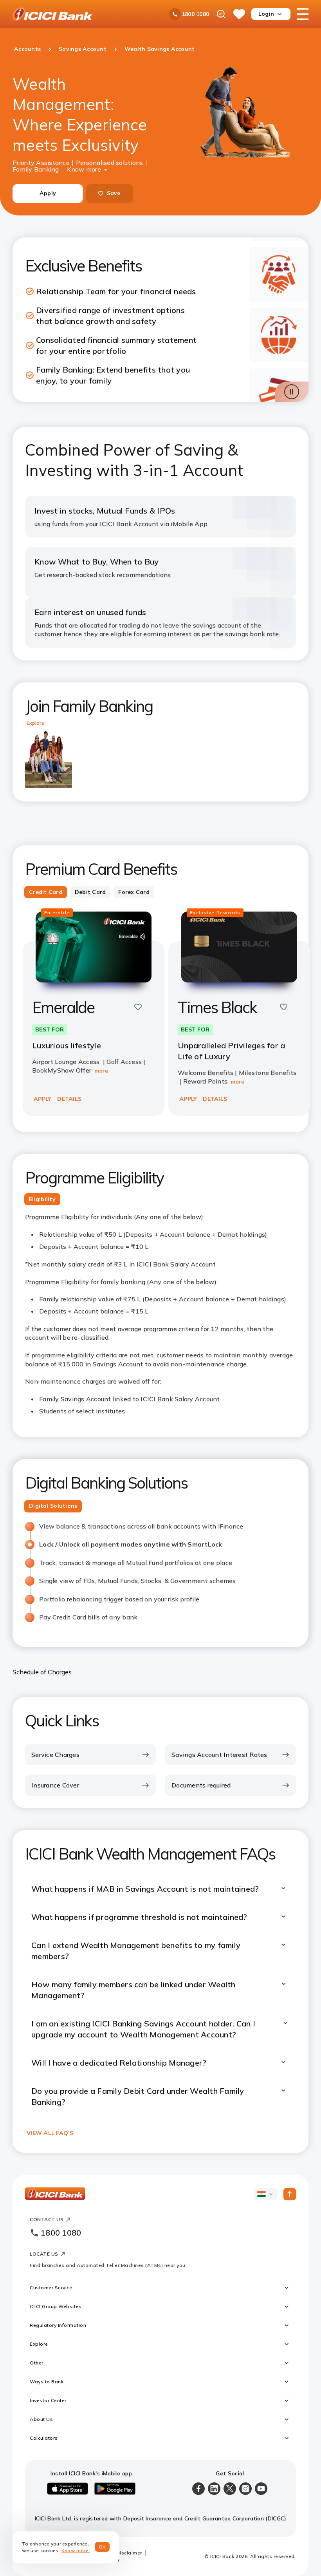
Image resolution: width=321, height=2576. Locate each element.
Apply (48, 193)
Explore (35, 723)
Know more (84, 168)
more (101, 1071)
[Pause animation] (292, 392)
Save (114, 193)
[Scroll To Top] (290, 2194)
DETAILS (69, 1099)
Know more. (76, 2550)
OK (102, 2547)
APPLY (42, 1099)
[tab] (46, 892)
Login (266, 14)
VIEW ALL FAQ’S (50, 2133)
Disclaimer (129, 2553)
